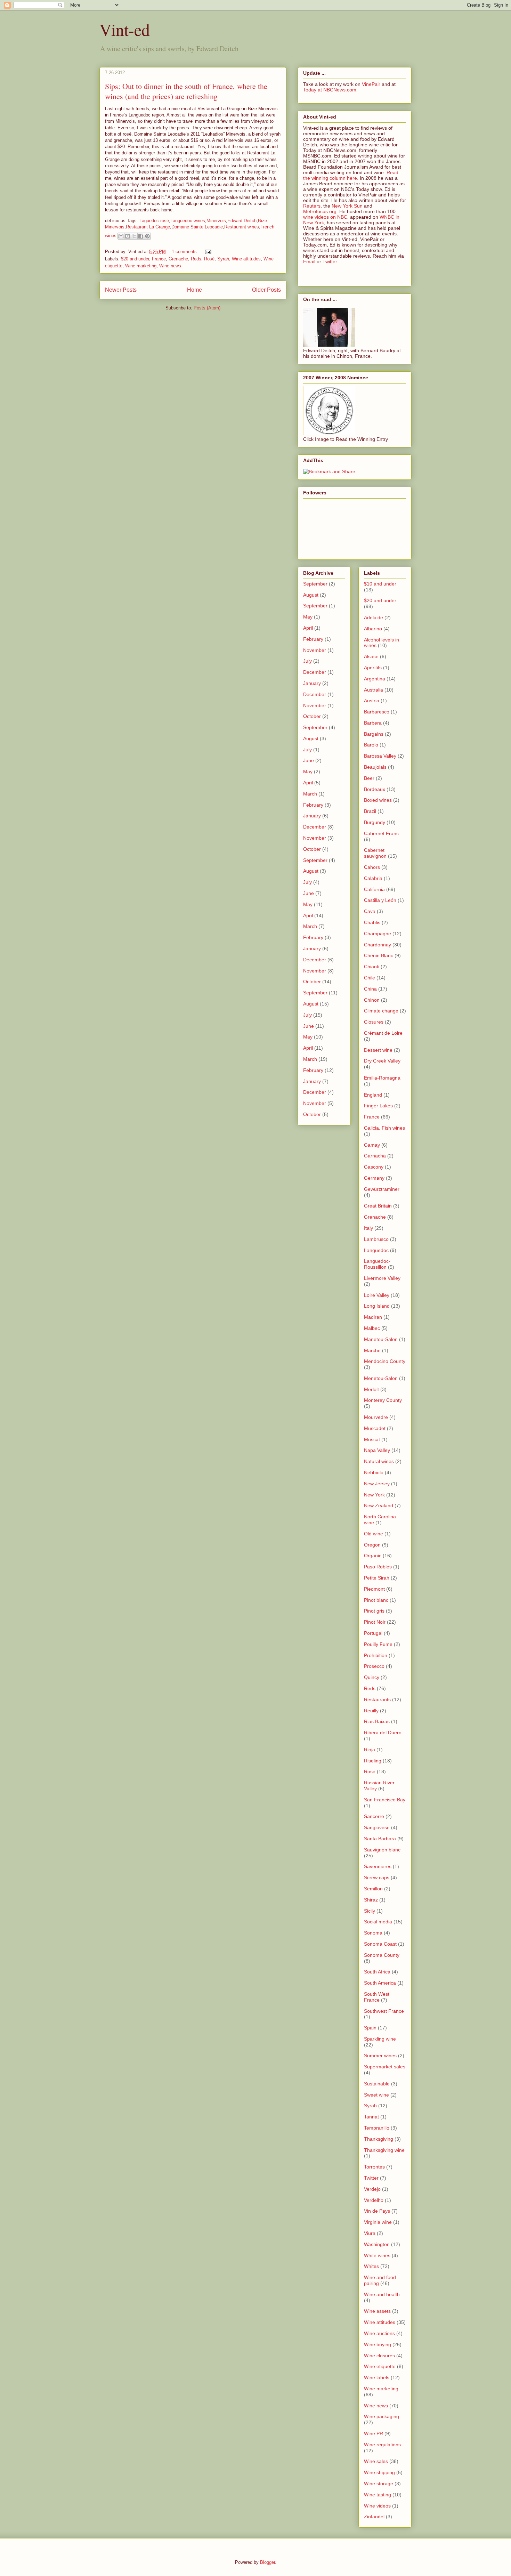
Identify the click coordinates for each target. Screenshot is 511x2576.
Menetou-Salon (381, 1378)
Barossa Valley (380, 756)
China (370, 989)
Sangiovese (377, 1827)
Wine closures (379, 2356)
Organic (373, 1556)
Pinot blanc (376, 1600)
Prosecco (374, 1666)
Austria (372, 701)
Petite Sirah (377, 1578)
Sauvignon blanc (382, 1850)
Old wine (374, 1534)
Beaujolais (375, 767)
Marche (372, 1350)
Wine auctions (379, 2333)
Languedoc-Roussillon (377, 1264)
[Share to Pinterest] (147, 236)
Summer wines (380, 2056)
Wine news (170, 266)
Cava (370, 911)
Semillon (373, 1889)
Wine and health (382, 2294)
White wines (377, 2255)
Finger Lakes (378, 1106)
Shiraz (371, 1900)
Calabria (373, 878)
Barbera (373, 723)
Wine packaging (382, 2416)
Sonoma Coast (380, 1944)
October (312, 716)
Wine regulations (382, 2445)
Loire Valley (377, 1295)
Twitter (330, 261)
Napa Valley (377, 1450)
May (308, 617)
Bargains (374, 734)
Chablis (372, 922)
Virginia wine (378, 2222)
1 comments (184, 252)
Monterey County (383, 1400)
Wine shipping (379, 2472)
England (373, 1095)
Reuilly (371, 1711)
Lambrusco (376, 1239)
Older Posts (266, 290)
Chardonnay (378, 945)
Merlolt (371, 1389)
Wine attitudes (246, 259)
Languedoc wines (188, 221)
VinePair (371, 84)
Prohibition (376, 1655)
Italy (368, 1228)
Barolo (371, 745)
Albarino (373, 629)
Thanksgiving (379, 2139)
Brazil (370, 811)
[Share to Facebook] (141, 236)
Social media (378, 1922)
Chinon (372, 1000)
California (374, 889)
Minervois (216, 221)
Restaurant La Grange (148, 227)
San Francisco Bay (385, 1800)
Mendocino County (385, 1361)
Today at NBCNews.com (330, 90)
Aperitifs (373, 668)
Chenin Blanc (379, 955)
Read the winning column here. (351, 175)
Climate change (381, 1011)
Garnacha (375, 1156)
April (308, 628)
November (315, 650)
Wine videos (377, 2506)
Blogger (267, 2562)
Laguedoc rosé (154, 221)
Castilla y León (380, 900)
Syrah (223, 259)
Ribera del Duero (383, 1733)
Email (309, 261)
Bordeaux (375, 789)
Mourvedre (376, 1417)
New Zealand (379, 1505)
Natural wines (379, 1461)
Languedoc (376, 1250)
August (311, 595)
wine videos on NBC (325, 217)
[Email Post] (207, 252)
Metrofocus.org (320, 211)
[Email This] (121, 236)
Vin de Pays (377, 2211)
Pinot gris (374, 1611)
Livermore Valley (382, 1278)
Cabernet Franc (381, 833)
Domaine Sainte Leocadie (197, 227)
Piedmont (374, 1589)
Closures (374, 1022)
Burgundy (375, 822)
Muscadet (375, 1428)
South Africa (377, 1972)
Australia (374, 690)
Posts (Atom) (207, 308)
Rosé (209, 259)
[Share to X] (134, 236)
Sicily (370, 1911)
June (309, 760)
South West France (377, 1997)
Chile (370, 978)
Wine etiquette (380, 2366)
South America (380, 1983)
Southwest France (384, 2011)
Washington (377, 2244)
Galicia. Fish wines (384, 1128)
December (315, 672)
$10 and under (380, 584)
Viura (370, 2233)
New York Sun (347, 206)
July (307, 661)
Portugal (373, 1633)
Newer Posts (121, 290)
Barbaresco (377, 712)
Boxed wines (378, 800)
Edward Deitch (242, 221)
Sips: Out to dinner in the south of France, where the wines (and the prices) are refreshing (186, 91)
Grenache (178, 259)
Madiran (373, 1317)
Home (194, 290)
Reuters (312, 206)
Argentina (375, 679)
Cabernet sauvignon (375, 853)
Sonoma (373, 1933)
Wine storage (379, 2484)
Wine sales (376, 2461)
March (310, 794)
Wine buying (378, 2344)
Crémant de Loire (383, 1033)
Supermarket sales (385, 2067)
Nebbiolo (374, 1472)
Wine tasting (378, 2495)
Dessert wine (378, 1050)
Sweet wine (376, 2095)
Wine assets (377, 2311)
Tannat (371, 2117)
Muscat (372, 1439)
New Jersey (377, 1484)
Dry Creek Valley (382, 1061)
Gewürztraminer (382, 1189)
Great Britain (378, 1206)
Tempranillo (377, 2128)
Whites (371, 2266)
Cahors (372, 867)
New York (374, 1495)
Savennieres (378, 1866)
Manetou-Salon (381, 1339)
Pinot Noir (375, 1622)
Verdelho (374, 2200)
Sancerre (374, 1816)
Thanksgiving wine (384, 2150)
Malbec (372, 1328)
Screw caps (377, 1878)
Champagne (378, 934)
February (313, 639)
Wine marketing (141, 266)
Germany (374, 1178)
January (312, 683)
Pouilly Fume (378, 1644)
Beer (369, 778)
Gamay (372, 1145)
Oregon (372, 1545)
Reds (196, 259)
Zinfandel (374, 2517)
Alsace (371, 656)
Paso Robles (378, 1567)
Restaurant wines (242, 227)
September (315, 584)
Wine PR (374, 2433)
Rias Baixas (377, 1721)
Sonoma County (382, 1955)
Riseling (373, 1761)
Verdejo (372, 2189)
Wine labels (377, 2377)
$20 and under (135, 259)
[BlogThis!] (128, 236)
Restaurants (377, 1699)
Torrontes (374, 2167)
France (159, 259)
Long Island (377, 1306)
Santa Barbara (380, 1839)
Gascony (374, 1167)
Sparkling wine (380, 2039)
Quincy (372, 1677)
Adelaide (374, 617)
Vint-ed (125, 29)
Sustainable (377, 2084)
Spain (370, 2028)
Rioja (370, 1750)
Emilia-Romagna (382, 1078)
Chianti (372, 967)
